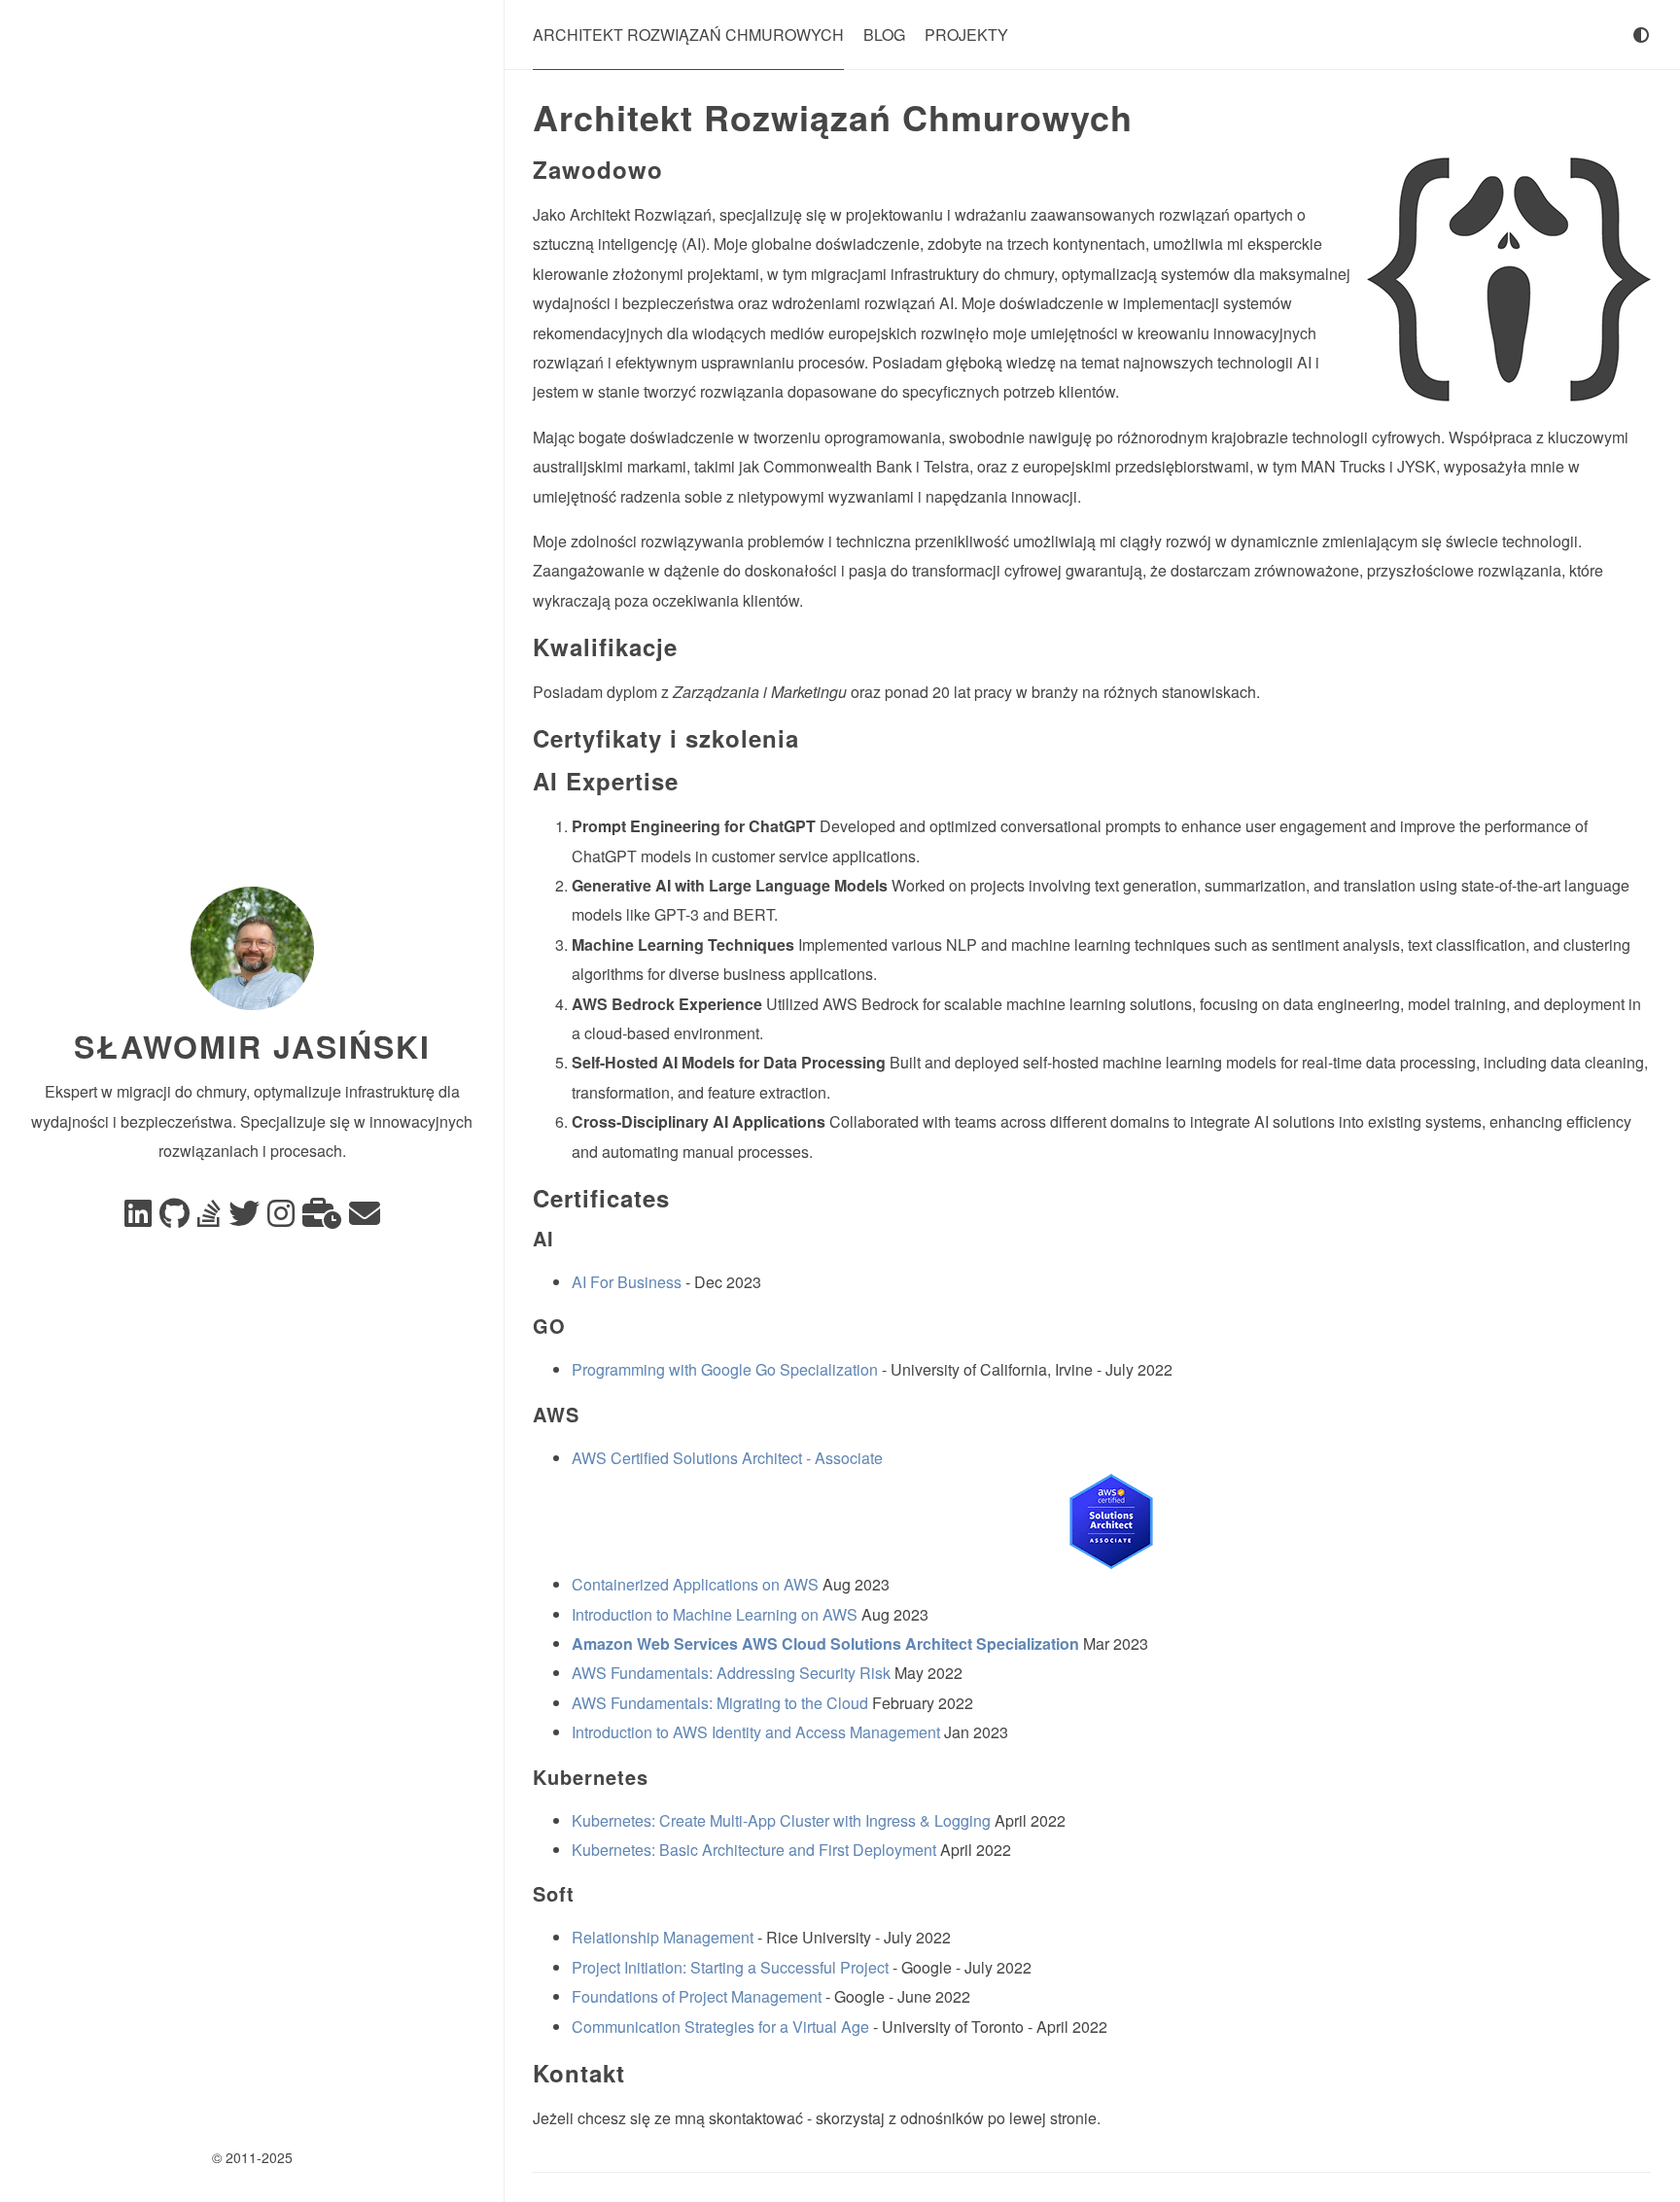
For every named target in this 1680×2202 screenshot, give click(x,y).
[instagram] (281, 1219)
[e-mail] (365, 1219)
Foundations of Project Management (697, 1996)
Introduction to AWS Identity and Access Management (756, 1732)
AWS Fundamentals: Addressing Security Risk (731, 1673)
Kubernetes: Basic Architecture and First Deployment (754, 1850)
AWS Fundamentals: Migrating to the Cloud (720, 1703)
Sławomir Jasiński (252, 1046)
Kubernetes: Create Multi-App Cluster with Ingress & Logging (781, 1820)
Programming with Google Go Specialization (725, 1369)
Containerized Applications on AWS (695, 1584)
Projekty (966, 35)
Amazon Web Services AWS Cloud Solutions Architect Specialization (825, 1643)
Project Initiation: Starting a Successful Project (730, 1967)
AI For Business (627, 1282)
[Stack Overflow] (209, 1219)
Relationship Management (663, 1937)
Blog (884, 35)
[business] (322, 1219)
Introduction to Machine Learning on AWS (715, 1614)
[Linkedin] (138, 1219)
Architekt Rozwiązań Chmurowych (688, 35)
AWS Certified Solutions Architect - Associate (727, 1458)
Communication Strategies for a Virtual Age (720, 2027)
